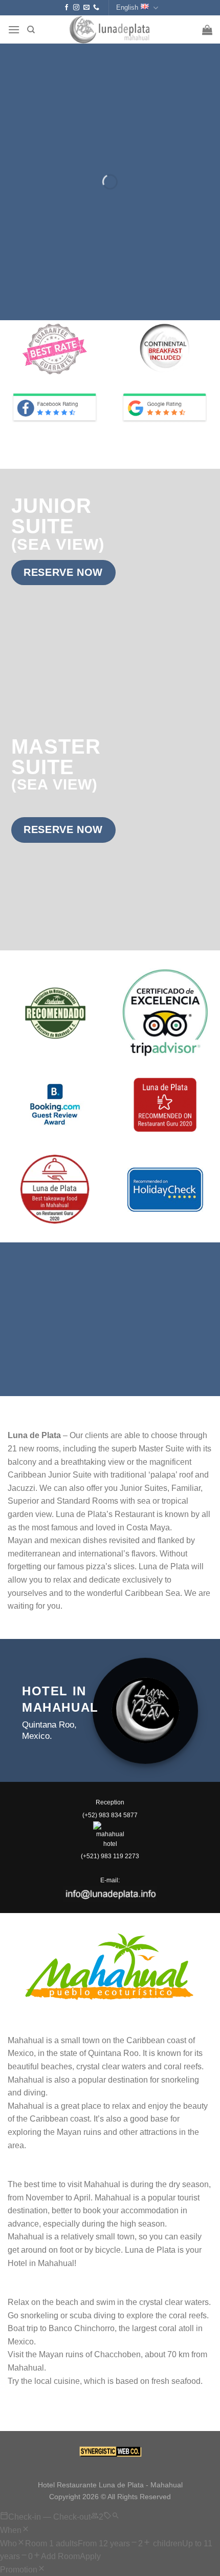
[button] (14, 29)
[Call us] (96, 8)
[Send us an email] (86, 8)
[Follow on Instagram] (76, 8)
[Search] (31, 30)
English (127, 7)
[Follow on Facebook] (67, 8)
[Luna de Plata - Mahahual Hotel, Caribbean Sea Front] (110, 29)
